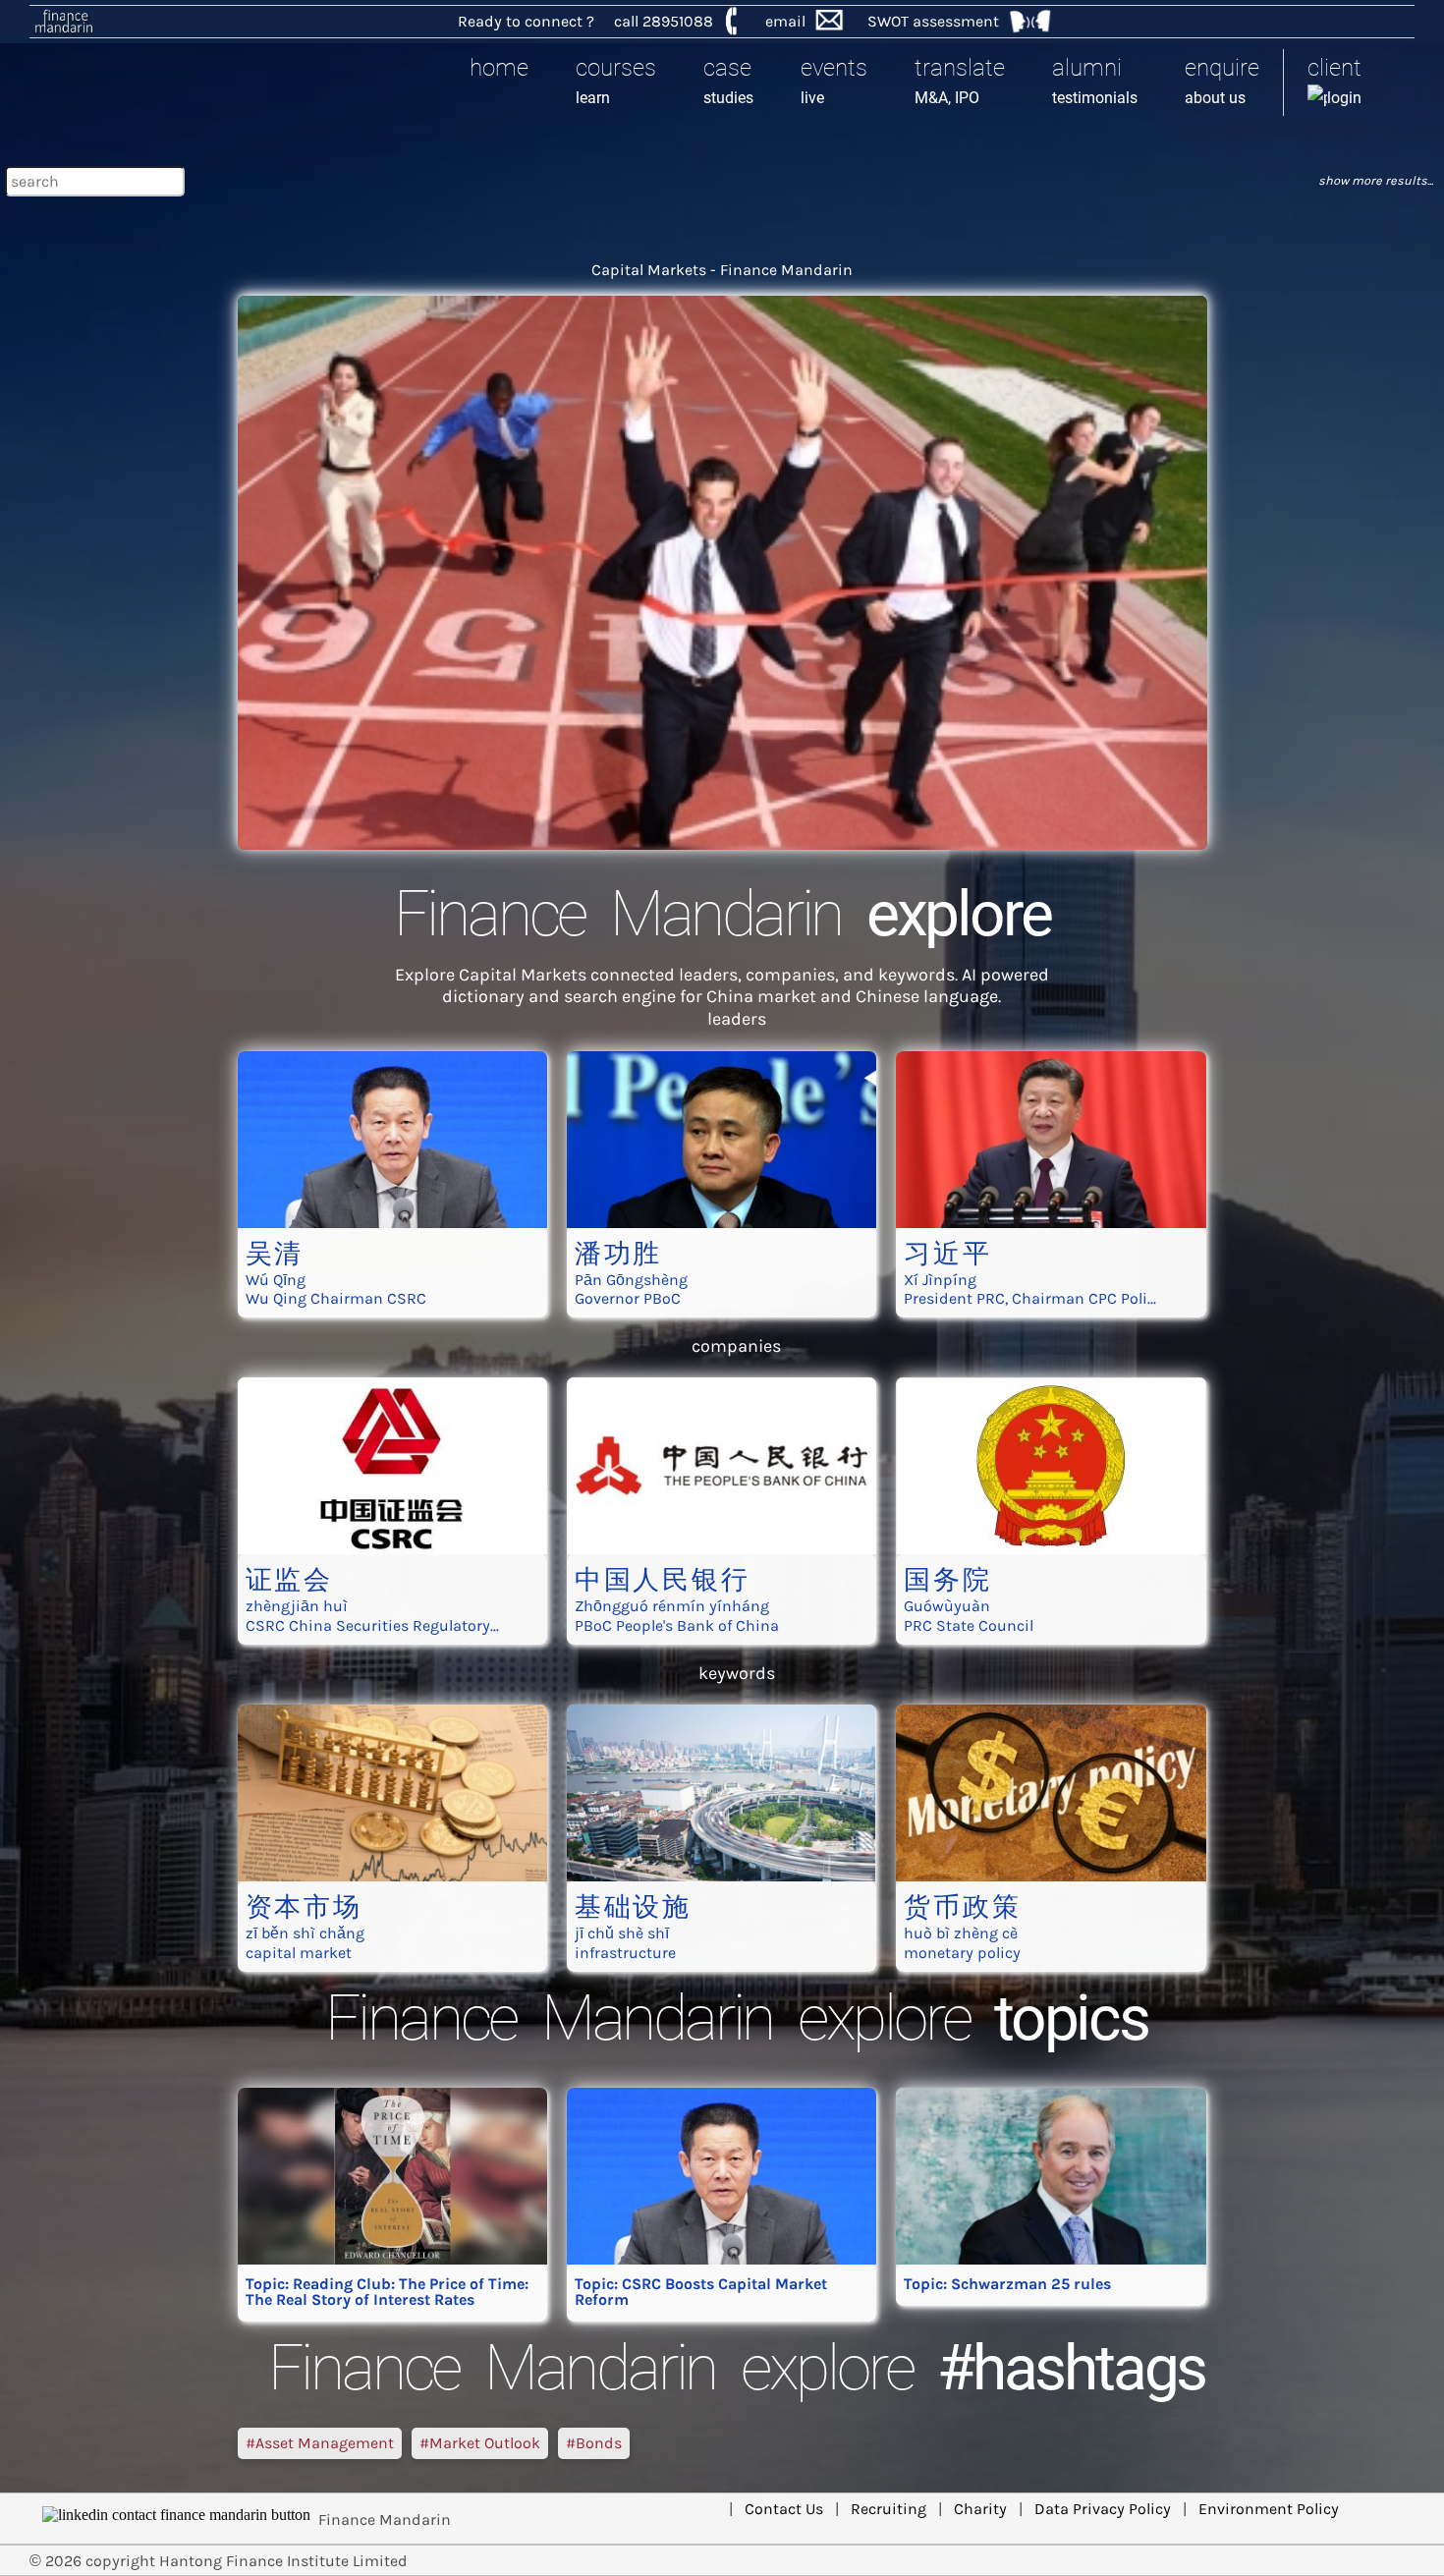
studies (728, 80)
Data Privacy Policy (1103, 2509)
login (1334, 80)
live (834, 80)
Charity (980, 2509)
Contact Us (784, 2509)
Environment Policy (1269, 2509)
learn (616, 80)
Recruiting (889, 2509)
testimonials (1095, 80)
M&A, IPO (960, 80)
